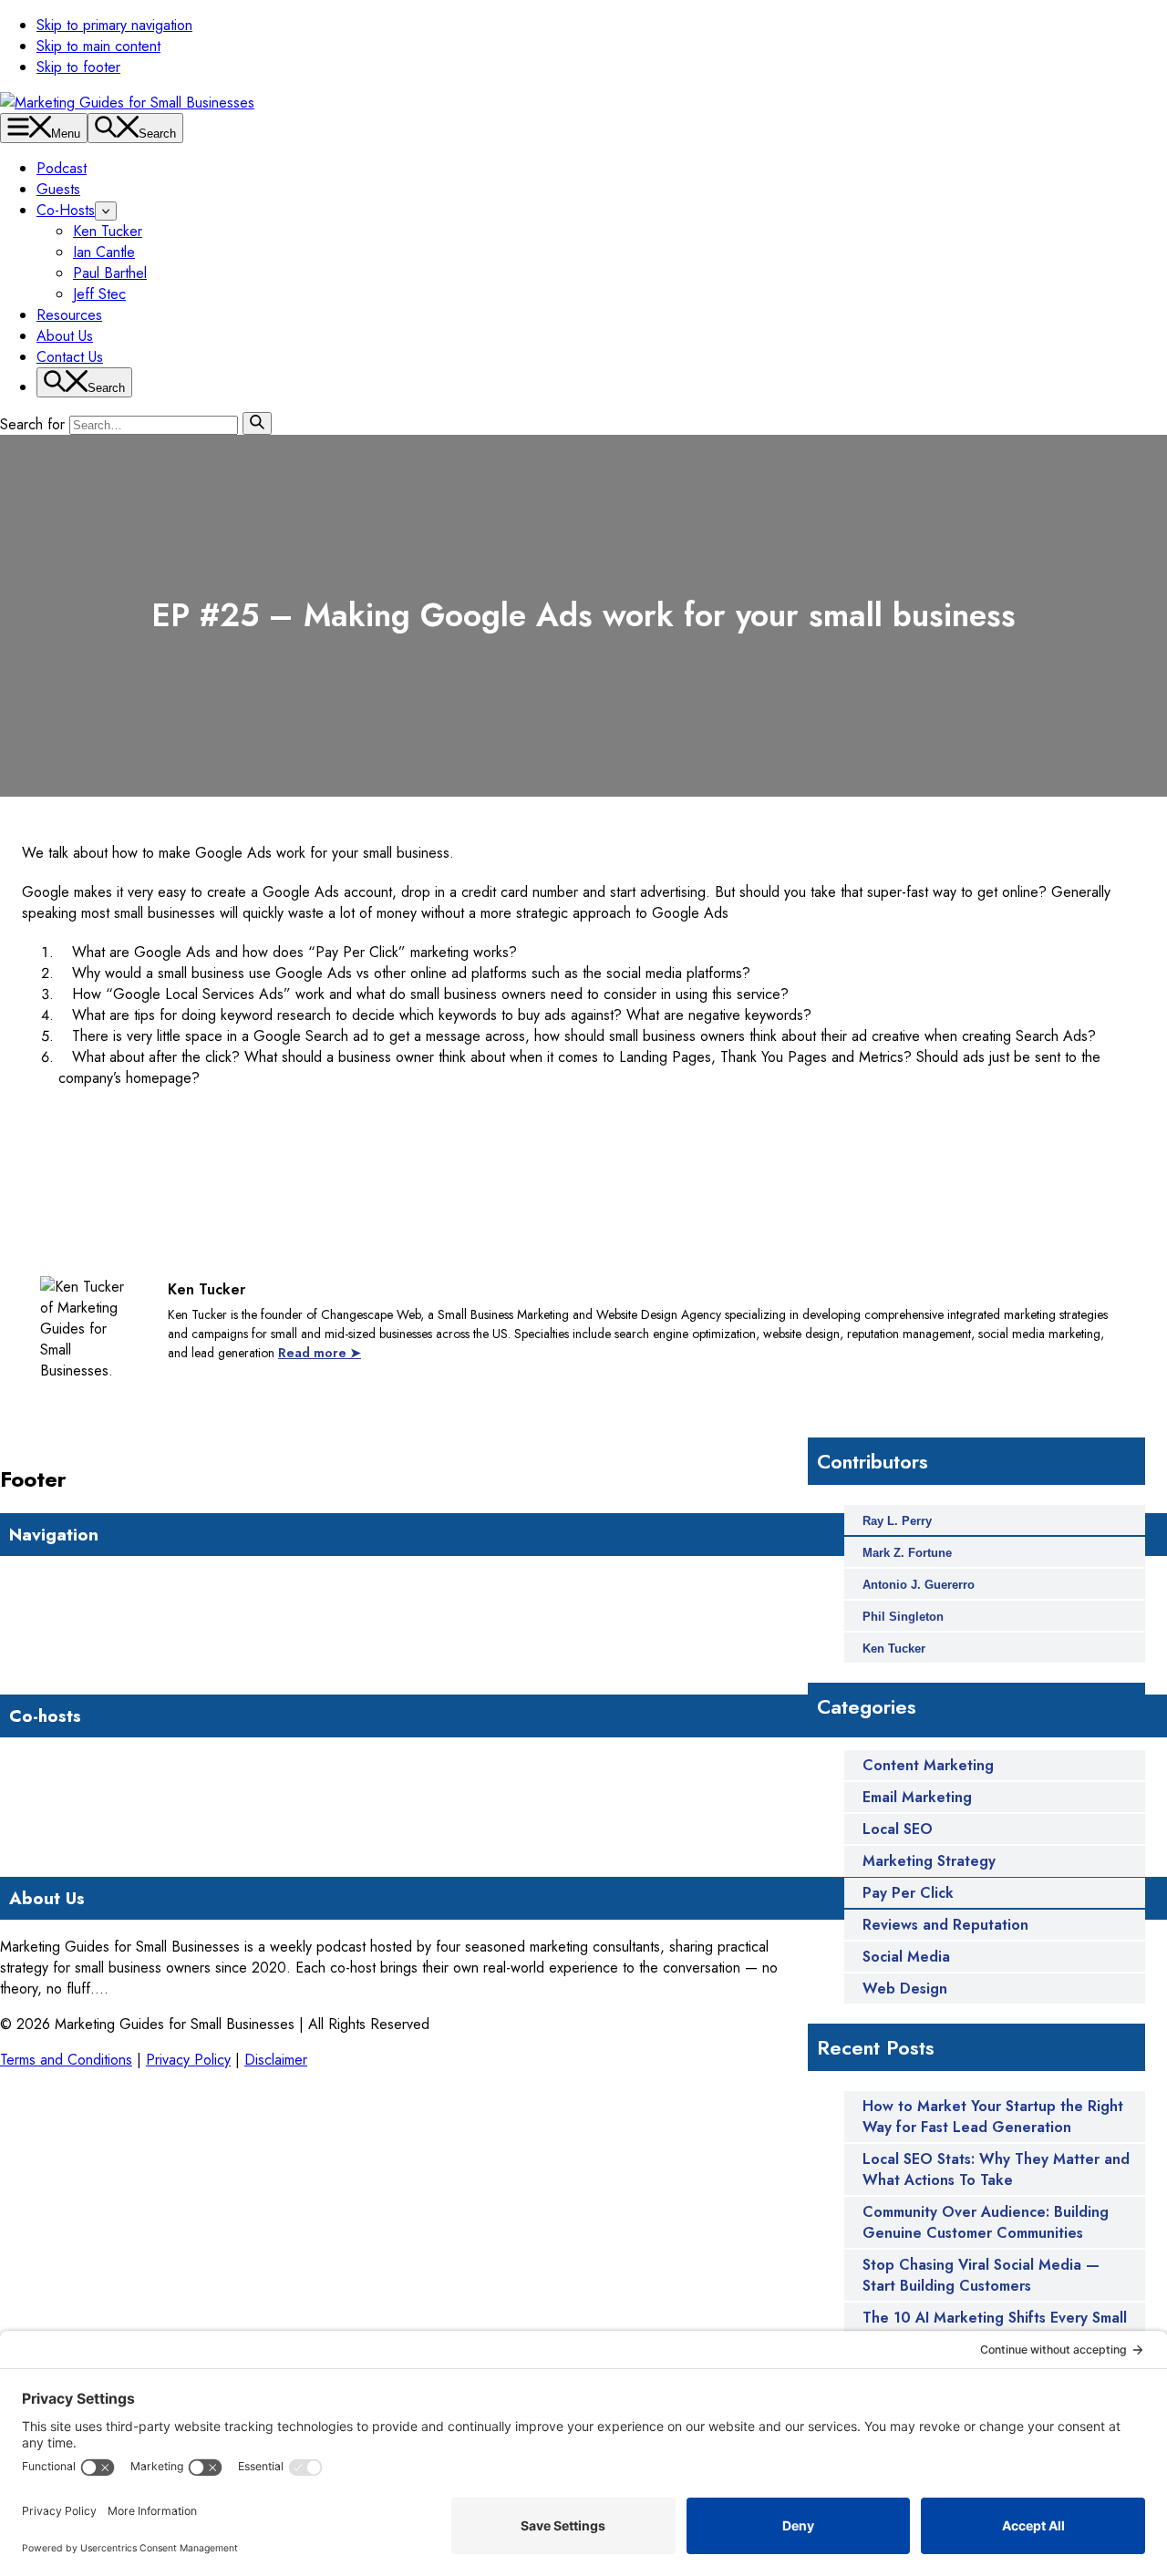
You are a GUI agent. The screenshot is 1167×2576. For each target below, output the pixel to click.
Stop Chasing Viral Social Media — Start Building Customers (981, 2275)
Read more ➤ (320, 1353)
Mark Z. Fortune (907, 1553)
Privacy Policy (188, 2060)
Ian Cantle (104, 252)
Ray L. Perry (897, 1521)
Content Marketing (928, 1765)
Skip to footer (78, 67)
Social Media (906, 1957)
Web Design (905, 1989)
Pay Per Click (908, 1893)
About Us (65, 336)
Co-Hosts (66, 210)
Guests (58, 189)
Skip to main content (98, 46)
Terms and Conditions (66, 2060)
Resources (69, 315)
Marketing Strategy (929, 1861)
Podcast (62, 168)
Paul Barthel (110, 273)
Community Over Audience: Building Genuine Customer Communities (986, 2222)
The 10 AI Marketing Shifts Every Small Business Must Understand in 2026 (995, 2328)
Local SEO (898, 1829)
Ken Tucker (108, 231)
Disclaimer (276, 2060)
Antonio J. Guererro (919, 1585)
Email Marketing (917, 1797)
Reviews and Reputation (945, 1925)
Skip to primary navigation (114, 25)
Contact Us (70, 357)
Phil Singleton (903, 1617)
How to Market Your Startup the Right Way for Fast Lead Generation (993, 2117)
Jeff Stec (99, 294)
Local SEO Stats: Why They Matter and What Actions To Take (996, 2169)
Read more (143, 1989)
